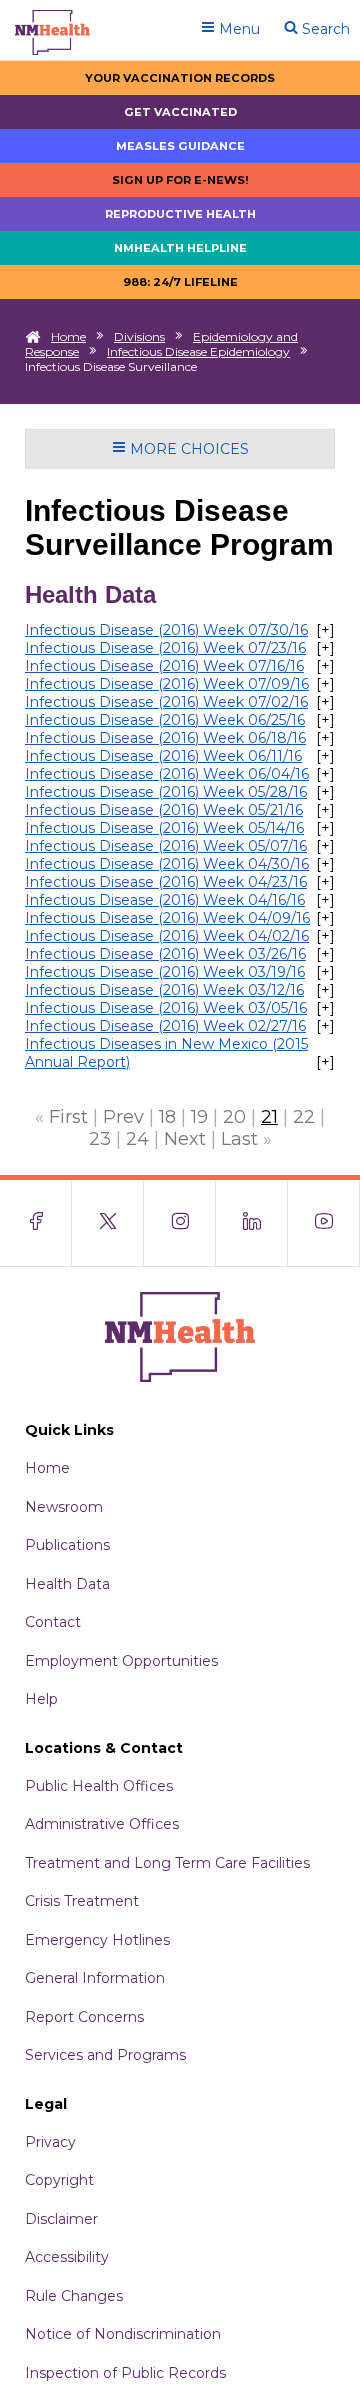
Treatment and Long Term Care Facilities (167, 1863)
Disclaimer (61, 2219)
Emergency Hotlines (97, 1940)
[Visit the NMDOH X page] (108, 1223)
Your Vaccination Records (180, 78)
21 (269, 1117)
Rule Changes (74, 2296)
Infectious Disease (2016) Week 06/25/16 (165, 720)
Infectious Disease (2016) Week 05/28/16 (166, 792)
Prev (123, 1117)
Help (41, 1699)
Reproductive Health (180, 214)
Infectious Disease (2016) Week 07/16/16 (164, 666)
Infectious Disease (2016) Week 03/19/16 (165, 972)
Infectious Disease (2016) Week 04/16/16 (165, 900)
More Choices (187, 449)
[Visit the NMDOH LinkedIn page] (252, 1223)
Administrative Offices (102, 1824)
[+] (325, 630)
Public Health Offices (99, 1786)
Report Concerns (84, 2017)
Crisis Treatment (82, 1901)
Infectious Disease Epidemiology (198, 351)
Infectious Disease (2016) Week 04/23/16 (166, 882)
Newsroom (64, 1507)
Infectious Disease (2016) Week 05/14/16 (164, 828)
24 (137, 1139)
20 (234, 1117)
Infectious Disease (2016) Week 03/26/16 (165, 954)
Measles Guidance (180, 146)
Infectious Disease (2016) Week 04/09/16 (167, 918)
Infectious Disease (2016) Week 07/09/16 (167, 684)
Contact (53, 1622)
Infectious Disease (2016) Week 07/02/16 (166, 702)
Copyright (59, 2180)
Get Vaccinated (180, 112)
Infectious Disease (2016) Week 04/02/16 (167, 936)
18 (167, 1117)
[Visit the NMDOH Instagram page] (180, 1223)
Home (68, 336)
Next (185, 1139)
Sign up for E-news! (180, 180)
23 (100, 1139)
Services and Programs (105, 2055)
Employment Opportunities (121, 1661)
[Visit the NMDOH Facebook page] (36, 1223)
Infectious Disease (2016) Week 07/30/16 (166, 630)
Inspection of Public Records (125, 2373)
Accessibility (67, 2257)
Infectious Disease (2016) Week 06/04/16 (167, 774)
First (68, 1117)
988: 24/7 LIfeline (180, 282)
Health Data (67, 1584)
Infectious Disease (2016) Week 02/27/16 (165, 1026)
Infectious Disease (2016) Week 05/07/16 (166, 846)
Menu (237, 29)
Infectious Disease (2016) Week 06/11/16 (163, 756)
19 (199, 1117)
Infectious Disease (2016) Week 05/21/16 (164, 810)
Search (324, 29)
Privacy (50, 2142)
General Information (95, 1978)
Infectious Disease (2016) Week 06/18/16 (165, 738)
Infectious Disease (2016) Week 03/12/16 (164, 990)
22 (304, 1117)
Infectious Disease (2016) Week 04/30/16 (167, 864)
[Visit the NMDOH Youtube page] (324, 1223)
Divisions (139, 336)
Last (239, 1139)
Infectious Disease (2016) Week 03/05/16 (166, 1008)
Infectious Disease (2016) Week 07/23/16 (165, 648)
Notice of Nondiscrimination (123, 2334)
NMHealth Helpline (180, 248)
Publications (67, 1545)
